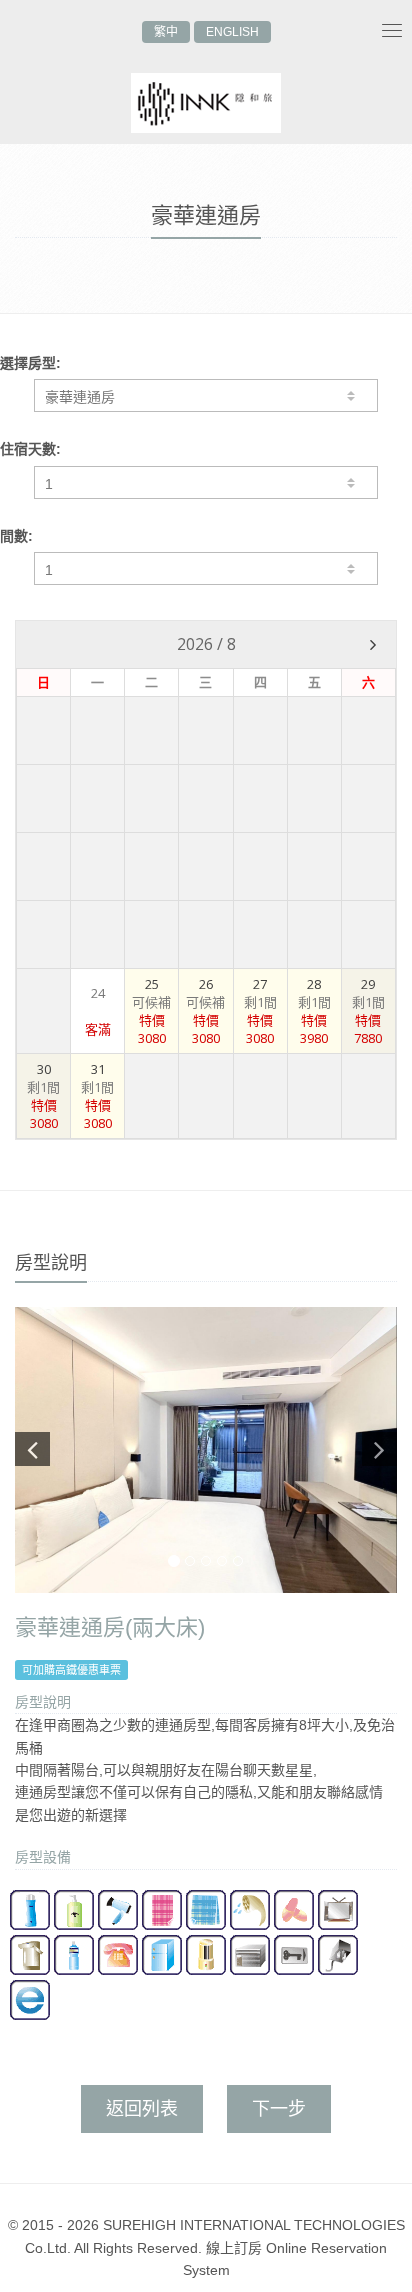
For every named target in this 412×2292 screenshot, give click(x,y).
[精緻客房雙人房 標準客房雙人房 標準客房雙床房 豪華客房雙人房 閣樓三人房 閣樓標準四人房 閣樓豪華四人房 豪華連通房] (206, 395)
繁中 (166, 32)
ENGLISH (232, 32)
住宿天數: (30, 449)
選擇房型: (30, 363)
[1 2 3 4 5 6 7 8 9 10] (206, 568)
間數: (16, 536)
